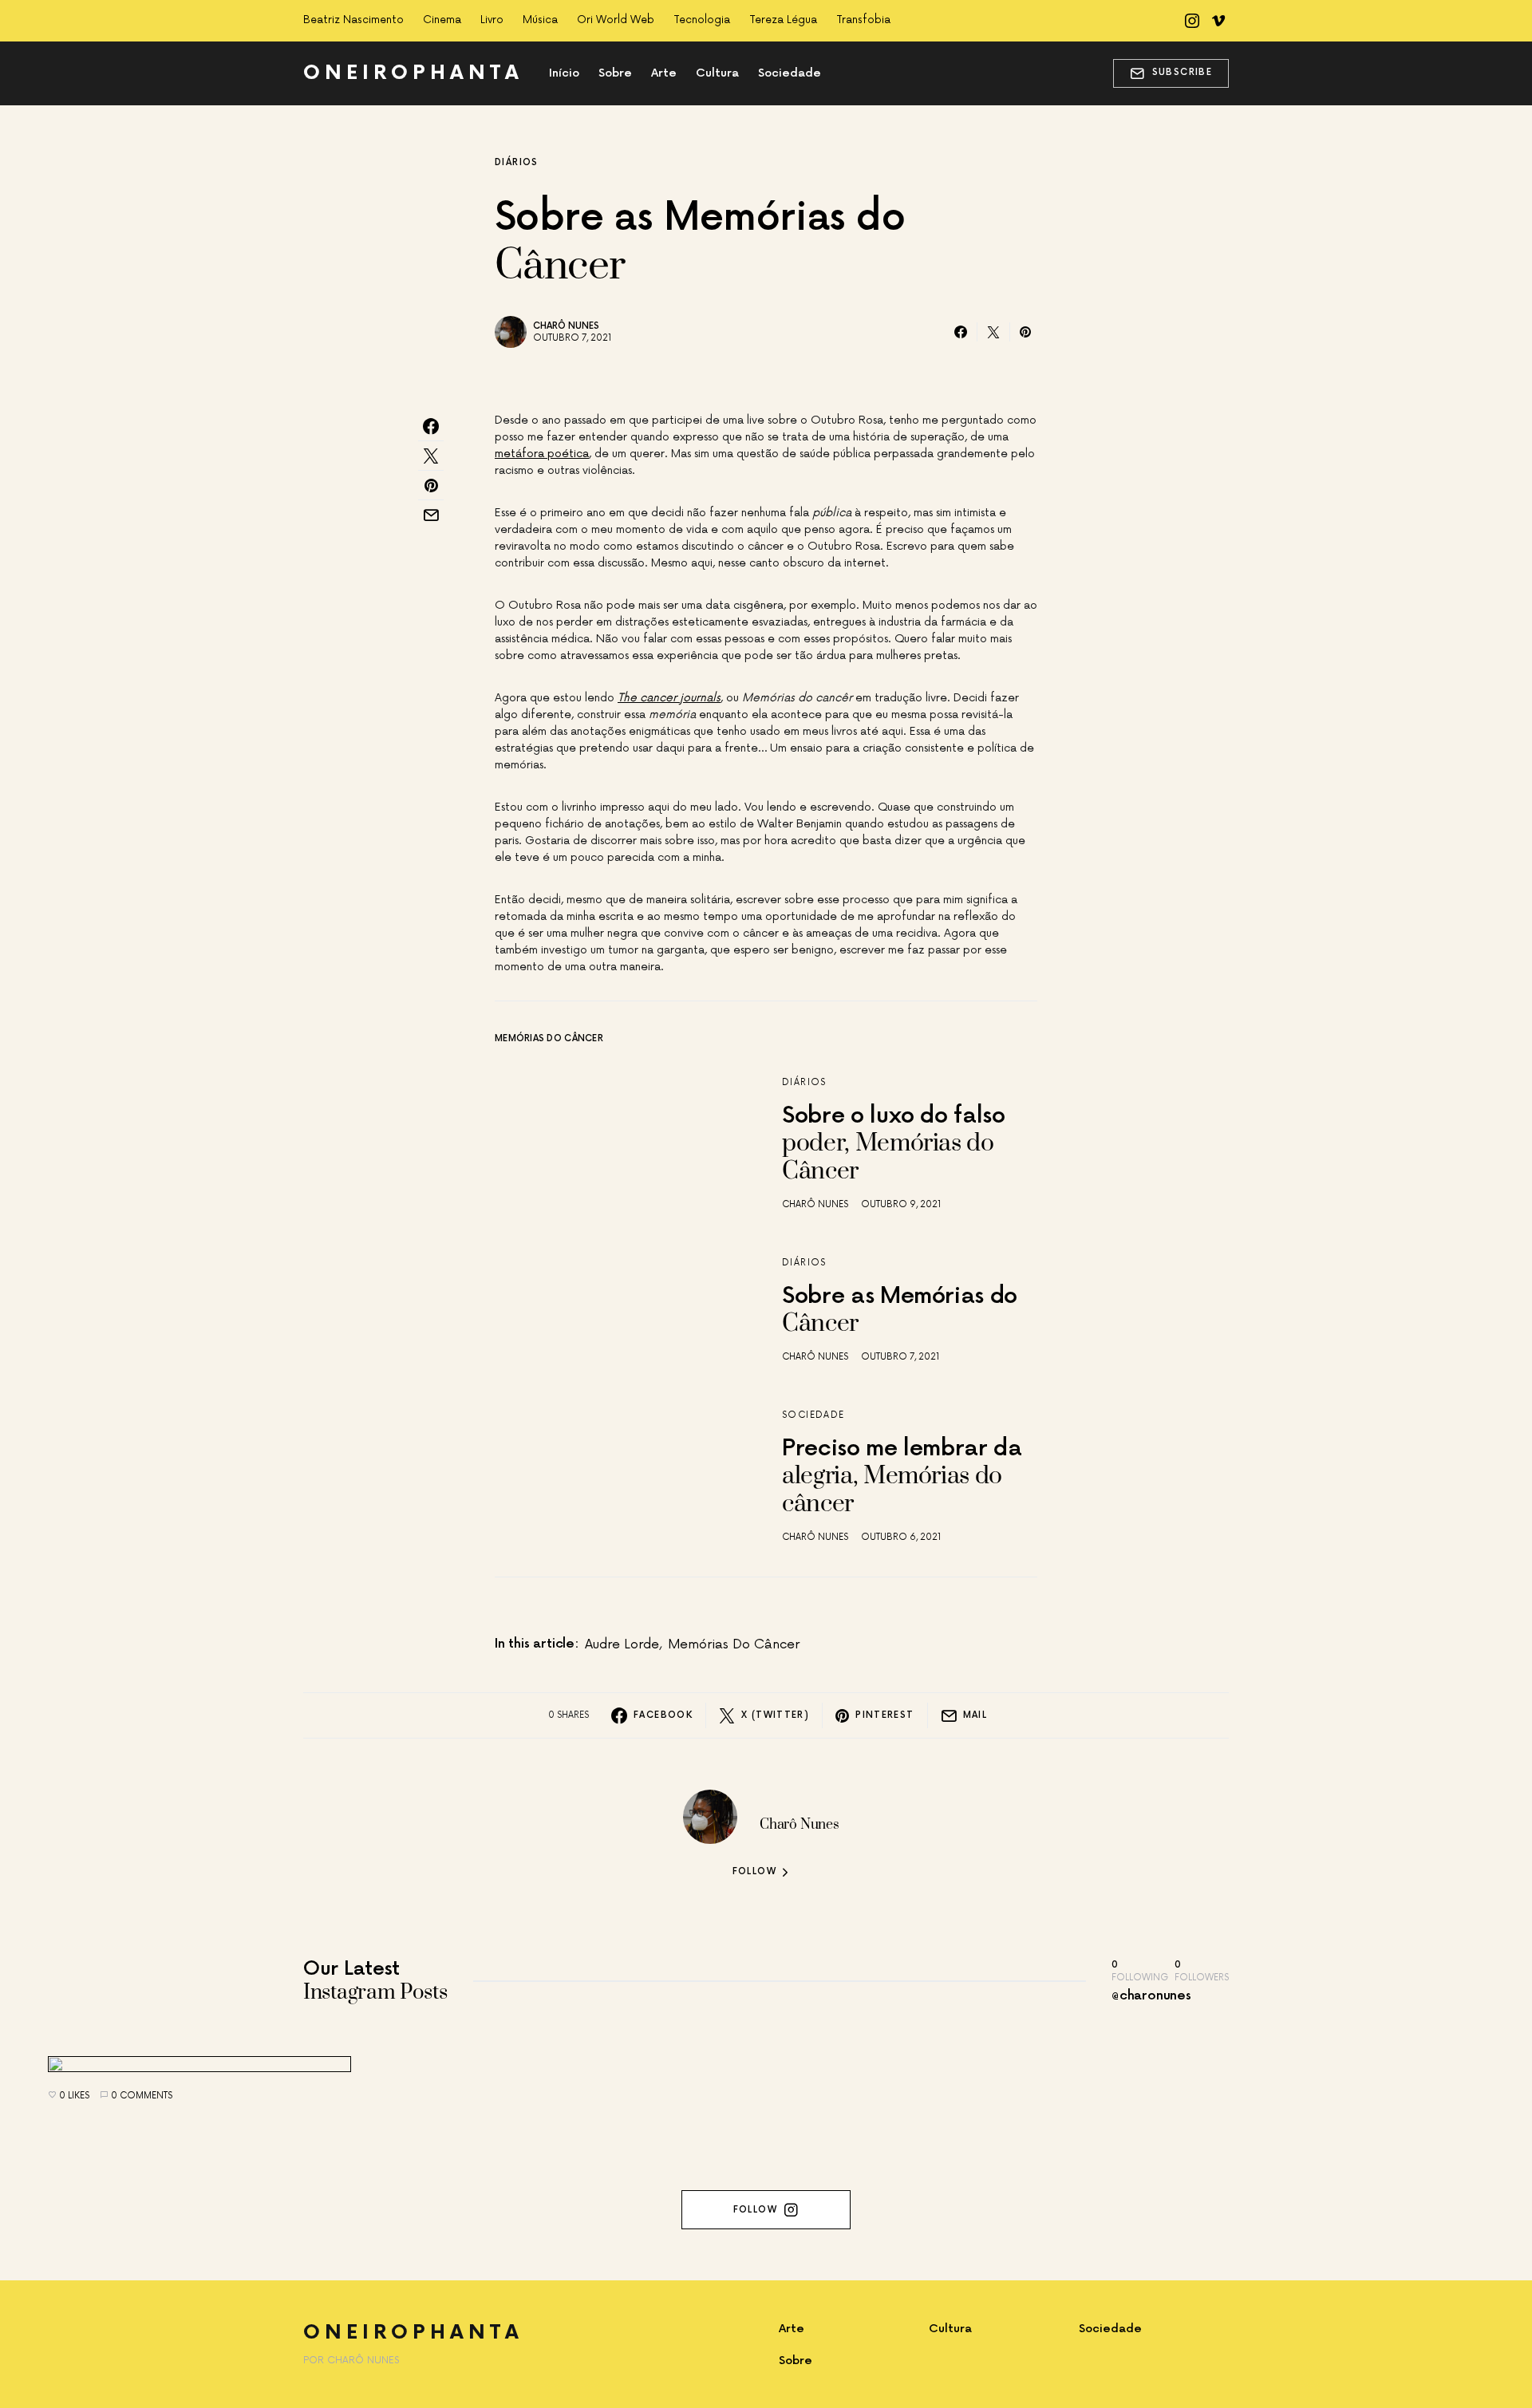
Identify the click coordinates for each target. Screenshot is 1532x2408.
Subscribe (1182, 72)
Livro (492, 20)
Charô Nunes (566, 326)
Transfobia (863, 20)
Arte (792, 2329)
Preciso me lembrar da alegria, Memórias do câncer (902, 1477)
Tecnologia (702, 20)
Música (540, 20)
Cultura (950, 2329)
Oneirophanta (413, 73)
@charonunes (1151, 1996)
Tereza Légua (783, 20)
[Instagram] (1192, 21)
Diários (517, 162)
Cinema (442, 20)
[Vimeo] (1218, 21)
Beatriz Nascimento (353, 20)
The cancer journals (669, 698)
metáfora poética (542, 454)
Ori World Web (616, 20)
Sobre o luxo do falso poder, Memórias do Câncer (894, 1145)
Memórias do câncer (734, 1644)
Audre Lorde (622, 1644)
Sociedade (813, 1415)
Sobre (796, 2361)
